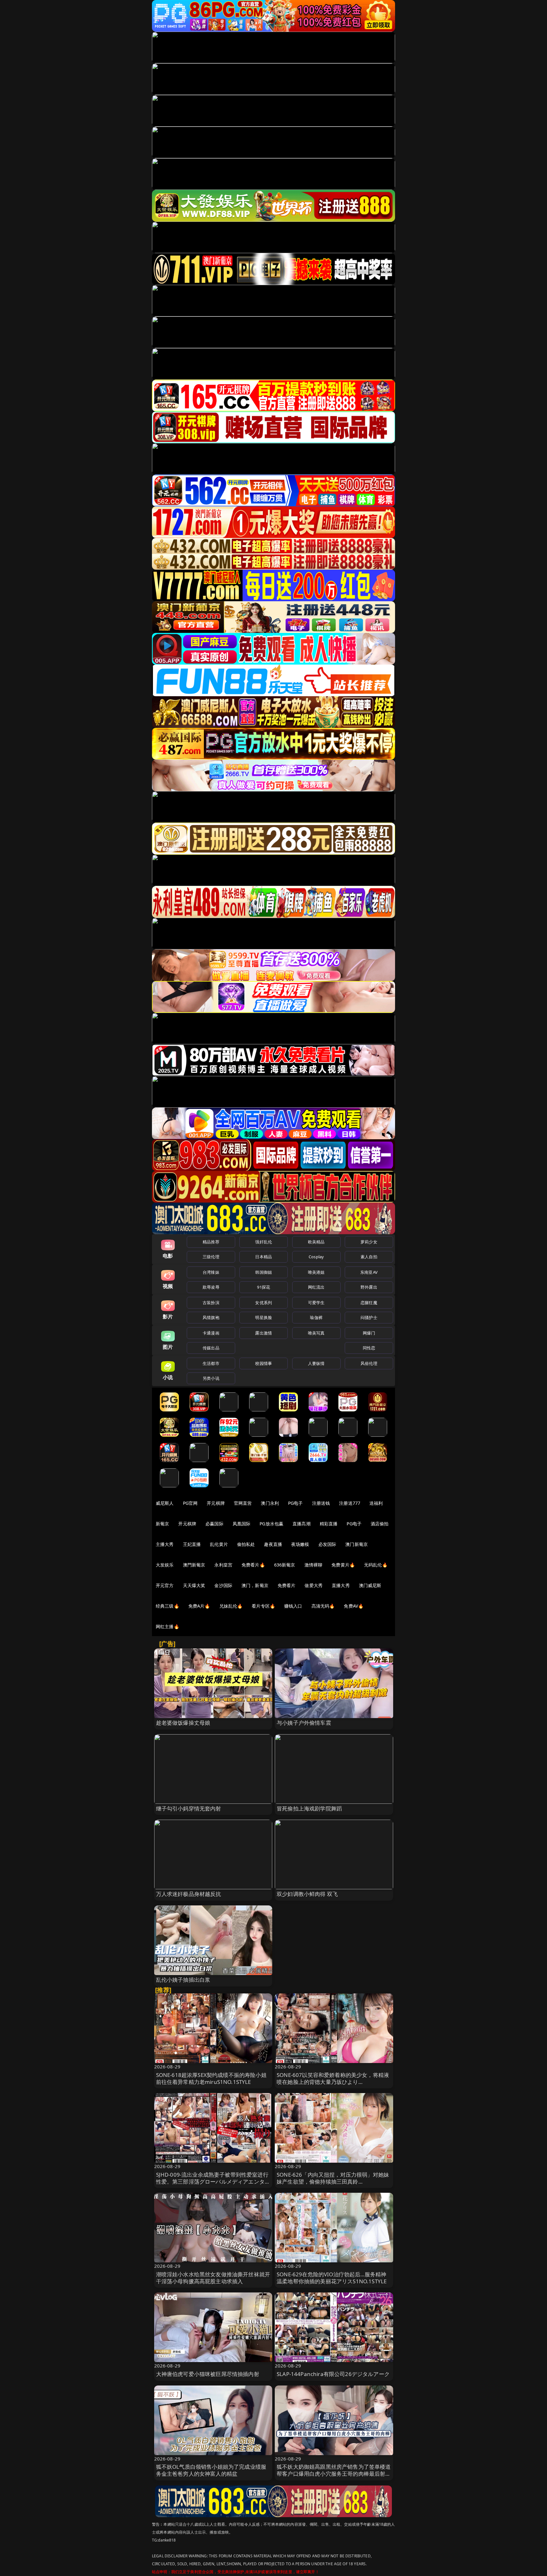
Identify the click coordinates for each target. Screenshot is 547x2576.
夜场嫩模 (300, 1544)
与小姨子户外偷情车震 (304, 1723)
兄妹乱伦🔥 (231, 1606)
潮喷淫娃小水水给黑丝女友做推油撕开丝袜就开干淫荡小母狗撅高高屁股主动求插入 (213, 2278)
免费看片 (287, 1585)
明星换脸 (264, 1317)
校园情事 (264, 1363)
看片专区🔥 (263, 1606)
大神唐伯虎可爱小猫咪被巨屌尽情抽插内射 (208, 2374)
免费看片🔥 (253, 1565)
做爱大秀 (314, 1585)
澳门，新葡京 (255, 1585)
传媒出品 (211, 1348)
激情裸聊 (314, 1565)
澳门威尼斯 (370, 1585)
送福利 (376, 1503)
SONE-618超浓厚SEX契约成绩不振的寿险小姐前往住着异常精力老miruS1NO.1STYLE (211, 2078)
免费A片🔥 (199, 1606)
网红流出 (316, 1287)
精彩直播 (329, 1524)
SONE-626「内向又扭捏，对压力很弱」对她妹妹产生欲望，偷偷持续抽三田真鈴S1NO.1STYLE (333, 2182)
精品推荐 (211, 1242)
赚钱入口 (293, 1606)
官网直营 (243, 1503)
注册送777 (350, 1503)
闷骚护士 (369, 1317)
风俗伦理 (369, 1363)
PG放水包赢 (271, 1524)
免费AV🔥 (354, 1606)
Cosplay (316, 1257)
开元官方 (165, 1585)
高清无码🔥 (323, 1606)
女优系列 (264, 1303)
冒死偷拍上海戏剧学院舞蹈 (309, 1808)
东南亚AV (369, 1272)
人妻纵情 (316, 1363)
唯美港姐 (316, 1272)
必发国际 (327, 1544)
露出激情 (264, 1333)
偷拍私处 (246, 1544)
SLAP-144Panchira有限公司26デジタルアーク (333, 2374)
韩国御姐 (264, 1272)
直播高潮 (302, 1524)
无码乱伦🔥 (376, 1565)
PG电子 (296, 1503)
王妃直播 (192, 1544)
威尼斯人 (165, 1503)
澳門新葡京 (194, 1565)
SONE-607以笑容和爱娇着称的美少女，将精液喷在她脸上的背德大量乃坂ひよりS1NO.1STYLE (333, 2082)
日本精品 (264, 1257)
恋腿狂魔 (369, 1303)
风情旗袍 (211, 1317)
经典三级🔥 (167, 1606)
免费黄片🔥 (343, 1565)
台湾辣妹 (211, 1272)
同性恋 (369, 1348)
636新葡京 (285, 1565)
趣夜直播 (273, 1544)
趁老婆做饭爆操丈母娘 (183, 1723)
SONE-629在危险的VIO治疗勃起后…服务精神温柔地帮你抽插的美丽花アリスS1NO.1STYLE (332, 2278)
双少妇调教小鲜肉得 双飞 (307, 1894)
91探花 (264, 1287)
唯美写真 (316, 1333)
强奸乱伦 (264, 1242)
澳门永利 (270, 1503)
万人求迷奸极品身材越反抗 (189, 1894)
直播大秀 (341, 1585)
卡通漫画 (211, 1333)
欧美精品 (316, 1242)
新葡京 (162, 1524)
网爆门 (369, 1333)
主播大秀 (165, 1544)
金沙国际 (223, 1585)
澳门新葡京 (357, 1544)
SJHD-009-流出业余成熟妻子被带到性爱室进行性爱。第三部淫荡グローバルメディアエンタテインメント (213, 2182)
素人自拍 (369, 1257)
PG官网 (190, 1503)
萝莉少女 (369, 1242)
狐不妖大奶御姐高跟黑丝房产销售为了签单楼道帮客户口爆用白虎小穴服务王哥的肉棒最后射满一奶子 (334, 2474)
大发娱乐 (165, 1565)
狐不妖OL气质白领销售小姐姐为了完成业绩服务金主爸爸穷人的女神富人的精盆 (211, 2470)
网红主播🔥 (167, 1626)
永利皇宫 (223, 1565)
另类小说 (211, 1378)
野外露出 (369, 1287)
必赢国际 (214, 1524)
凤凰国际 (242, 1524)
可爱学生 (316, 1303)
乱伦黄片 (219, 1544)
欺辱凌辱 (211, 1287)
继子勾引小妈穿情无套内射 (189, 1808)
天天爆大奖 (194, 1585)
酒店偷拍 (380, 1524)
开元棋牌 (216, 1503)
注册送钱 (321, 1503)
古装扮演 (211, 1303)
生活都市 (211, 1363)
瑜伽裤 (316, 1317)
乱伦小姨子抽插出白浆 (183, 1980)
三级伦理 (211, 1257)
